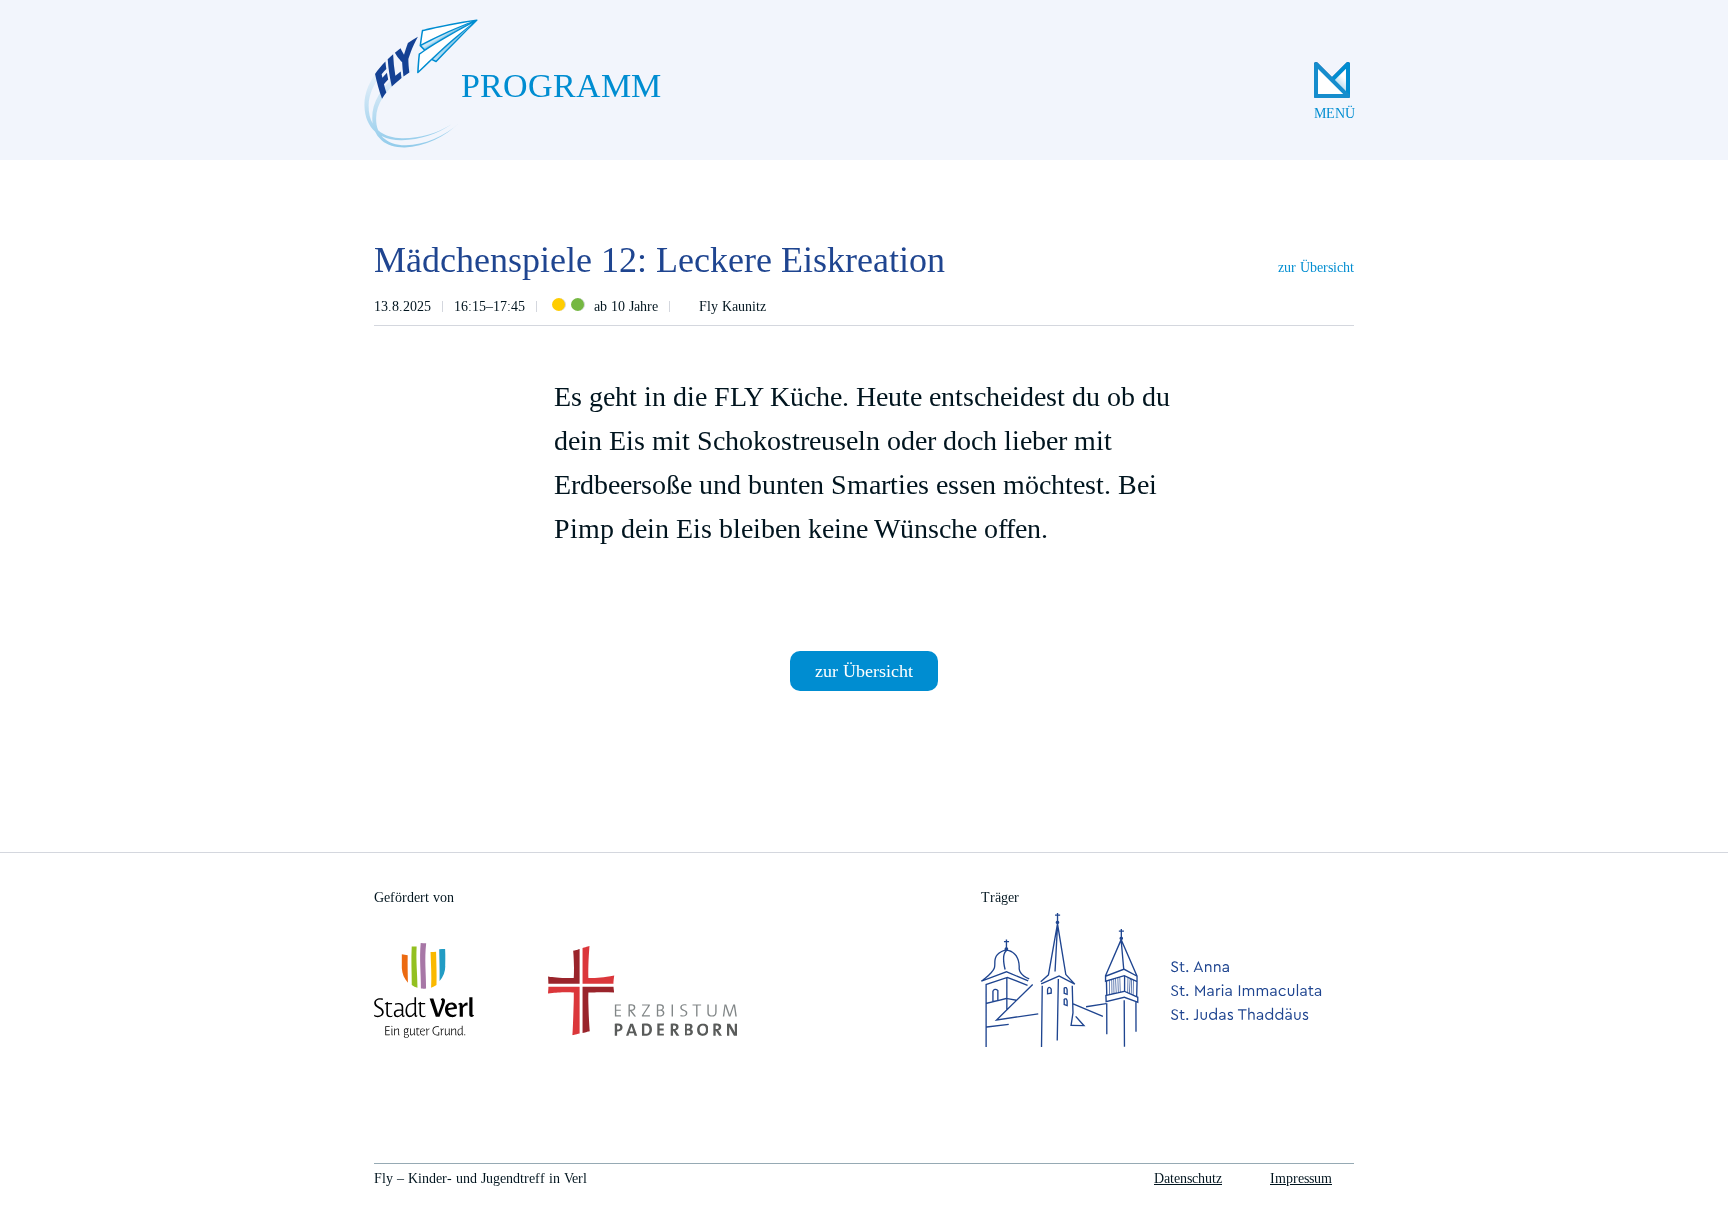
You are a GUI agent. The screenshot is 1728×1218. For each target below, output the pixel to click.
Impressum (1301, 1178)
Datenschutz (1188, 1178)
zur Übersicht (1316, 267)
